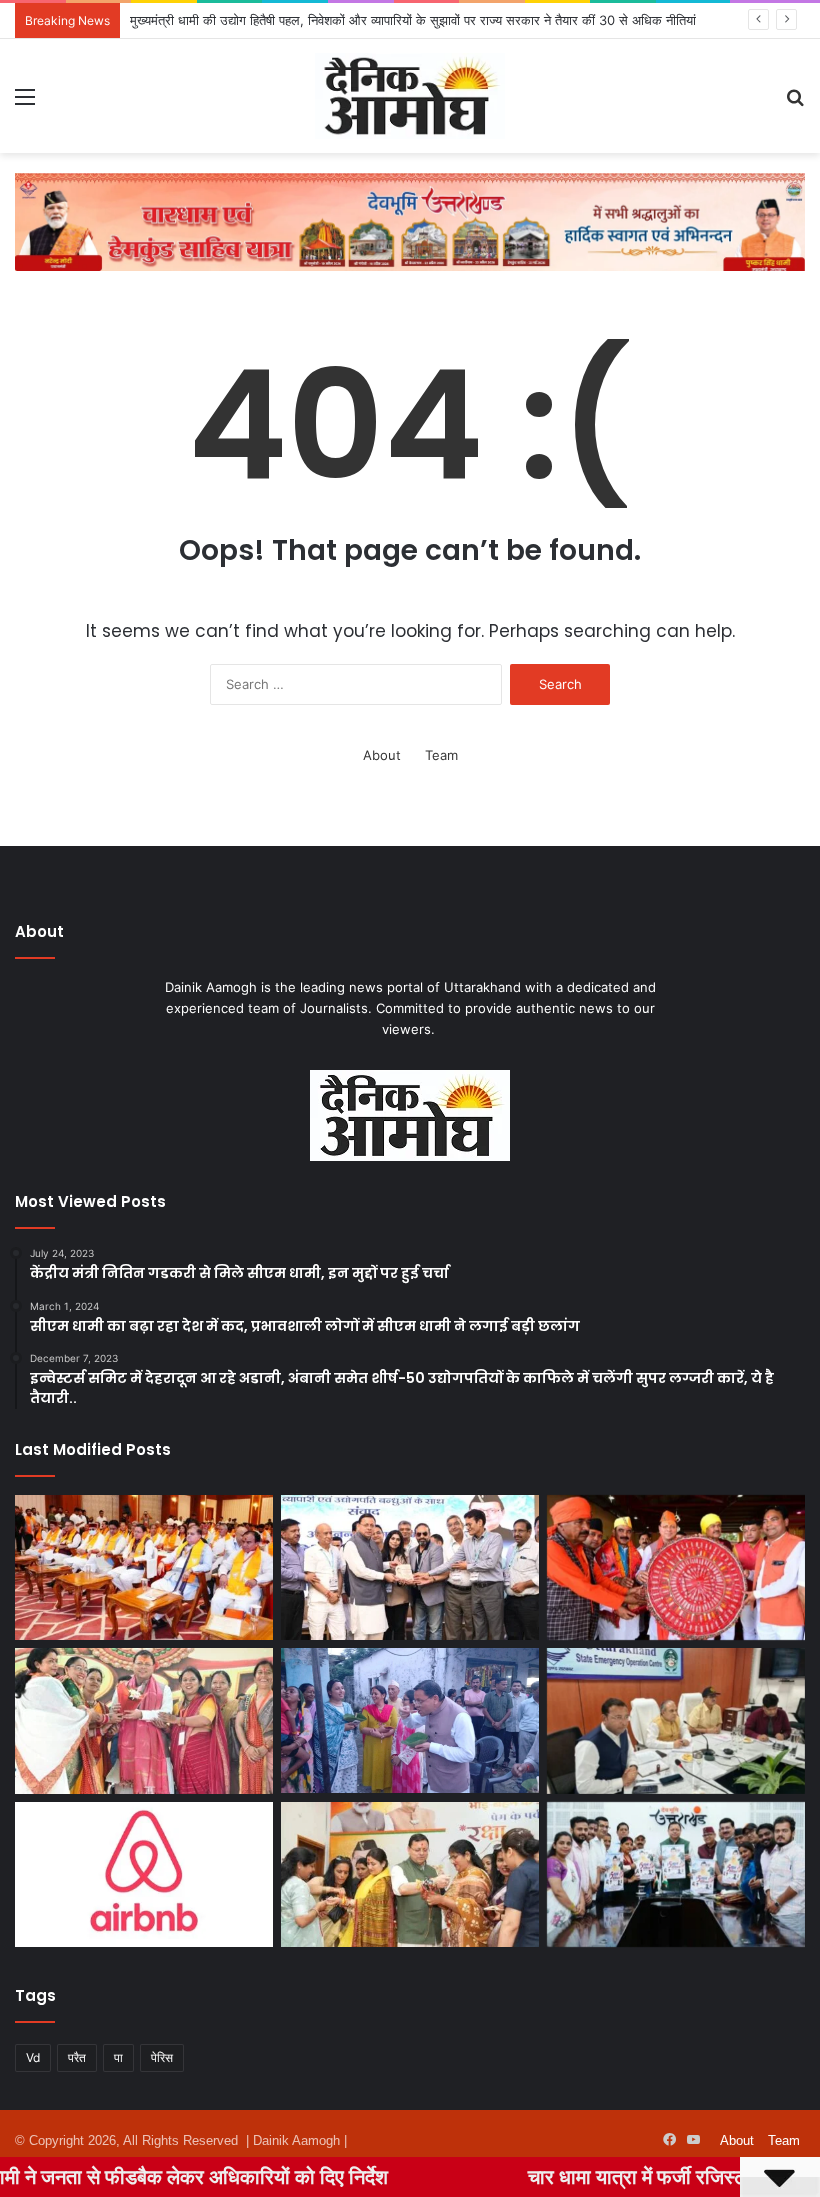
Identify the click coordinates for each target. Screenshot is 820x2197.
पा (118, 2057)
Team (441, 755)
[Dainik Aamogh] (410, 96)
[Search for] (795, 103)
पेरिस (162, 2057)
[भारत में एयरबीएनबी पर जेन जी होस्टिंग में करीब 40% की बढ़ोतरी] (144, 1875)
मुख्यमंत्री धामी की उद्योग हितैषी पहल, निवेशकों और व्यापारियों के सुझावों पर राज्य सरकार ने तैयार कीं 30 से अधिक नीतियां (413, 20)
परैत (77, 2057)
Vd (33, 2057)
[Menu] (25, 103)
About (382, 755)
